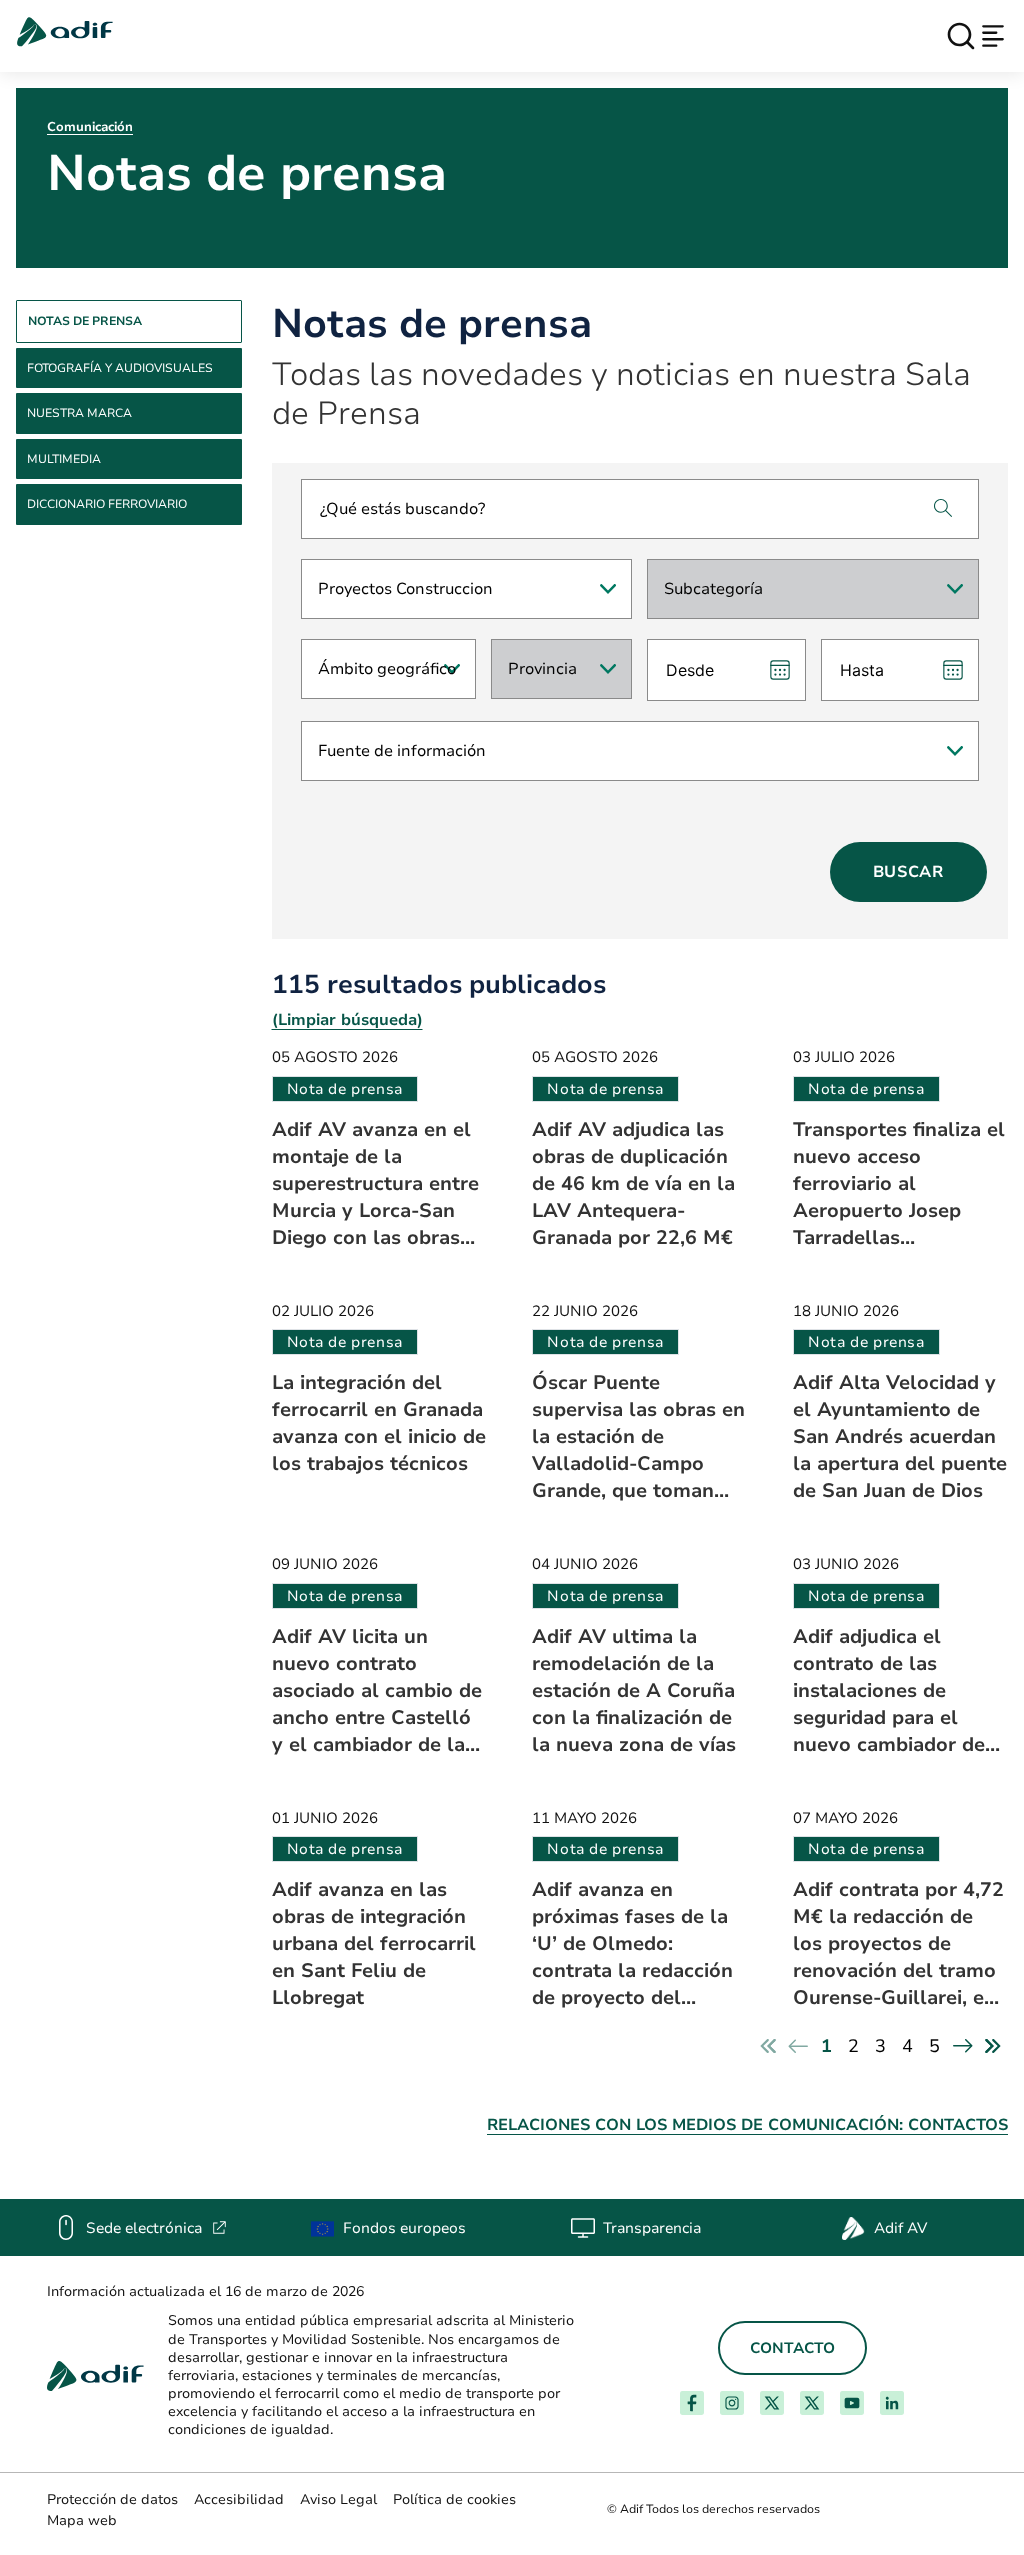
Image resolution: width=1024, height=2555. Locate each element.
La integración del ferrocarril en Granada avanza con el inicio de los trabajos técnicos (379, 1423)
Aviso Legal (338, 2499)
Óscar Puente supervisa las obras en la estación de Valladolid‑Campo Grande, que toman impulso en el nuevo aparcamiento (638, 1436)
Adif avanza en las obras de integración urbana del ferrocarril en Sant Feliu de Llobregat (374, 1943)
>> (993, 2046)
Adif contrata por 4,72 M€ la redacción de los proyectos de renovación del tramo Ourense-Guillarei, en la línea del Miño (898, 1943)
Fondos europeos (404, 2228)
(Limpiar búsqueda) (347, 1020)
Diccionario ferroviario (107, 504)
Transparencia (652, 2228)
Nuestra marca (79, 413)
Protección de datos (112, 2499)
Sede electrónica (156, 2228)
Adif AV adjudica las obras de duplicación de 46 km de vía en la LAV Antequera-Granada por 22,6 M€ (633, 1183)
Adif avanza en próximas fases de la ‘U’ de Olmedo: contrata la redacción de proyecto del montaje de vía (632, 1943)
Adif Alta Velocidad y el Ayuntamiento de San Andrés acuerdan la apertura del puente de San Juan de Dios (900, 1436)
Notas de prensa (85, 321)
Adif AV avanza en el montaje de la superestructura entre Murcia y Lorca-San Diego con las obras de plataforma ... (375, 1183)
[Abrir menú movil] (993, 36)
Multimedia (64, 459)
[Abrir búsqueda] (961, 36)
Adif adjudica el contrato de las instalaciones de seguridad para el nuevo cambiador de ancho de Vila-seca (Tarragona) (889, 1690)
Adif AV (900, 2228)
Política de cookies (454, 2499)
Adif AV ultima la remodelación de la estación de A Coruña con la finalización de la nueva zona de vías (634, 1690)
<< (768, 2046)
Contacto (792, 2348)
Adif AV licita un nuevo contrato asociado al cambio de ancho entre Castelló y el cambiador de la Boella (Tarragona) (377, 1690)
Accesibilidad (239, 2499)
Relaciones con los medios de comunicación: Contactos (747, 2125)
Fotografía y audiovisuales (120, 368)
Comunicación (90, 127)
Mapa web (82, 2520)
